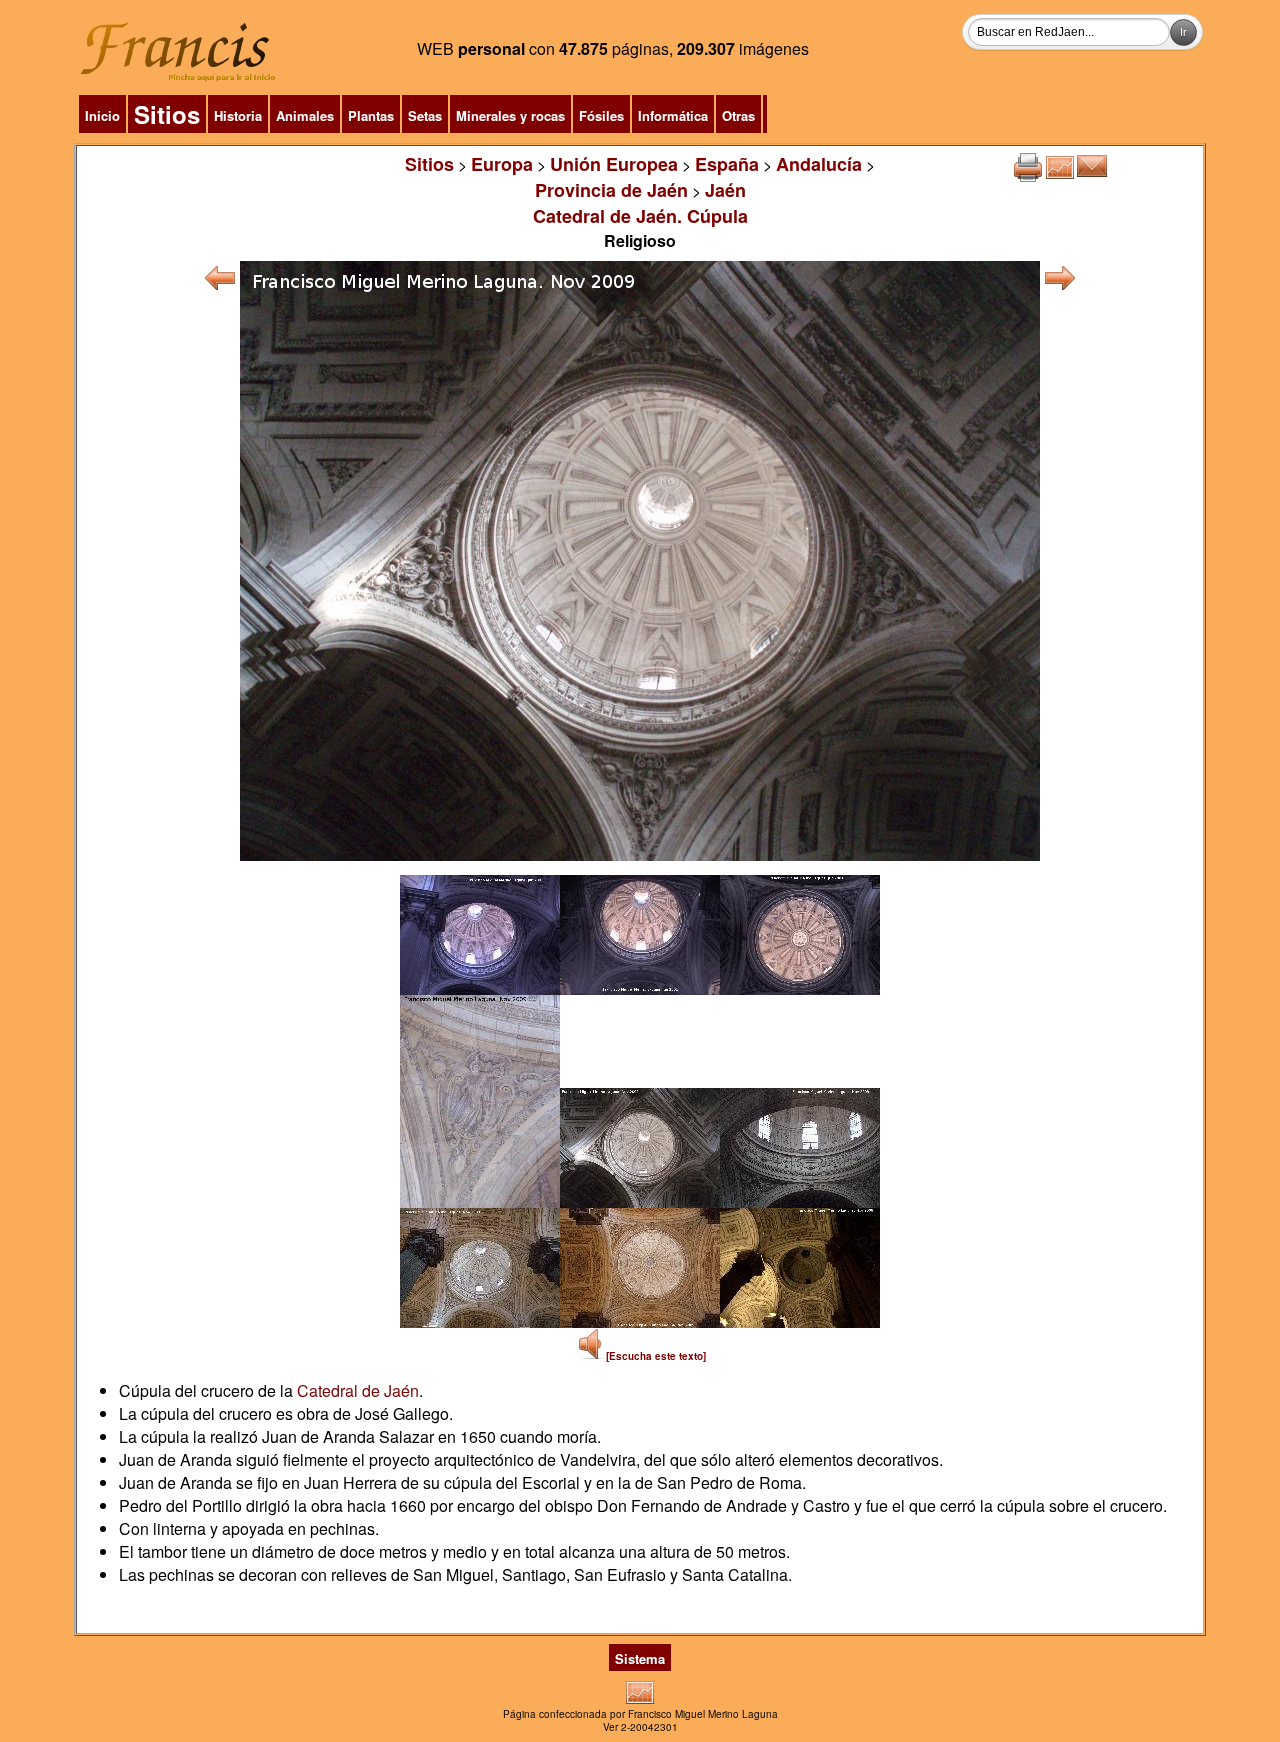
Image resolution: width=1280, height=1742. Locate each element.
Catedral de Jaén (358, 1390)
